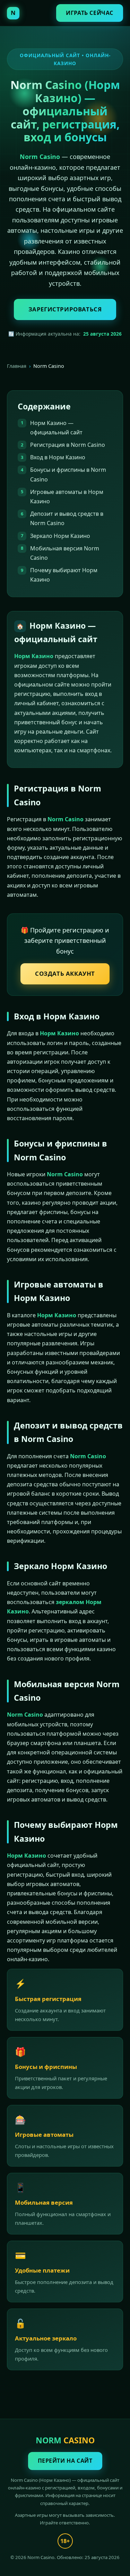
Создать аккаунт (65, 973)
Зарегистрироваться (65, 309)
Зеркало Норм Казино (60, 536)
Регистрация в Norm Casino (68, 445)
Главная (17, 366)
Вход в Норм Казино (58, 457)
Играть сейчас (90, 13)
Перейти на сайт (65, 2461)
